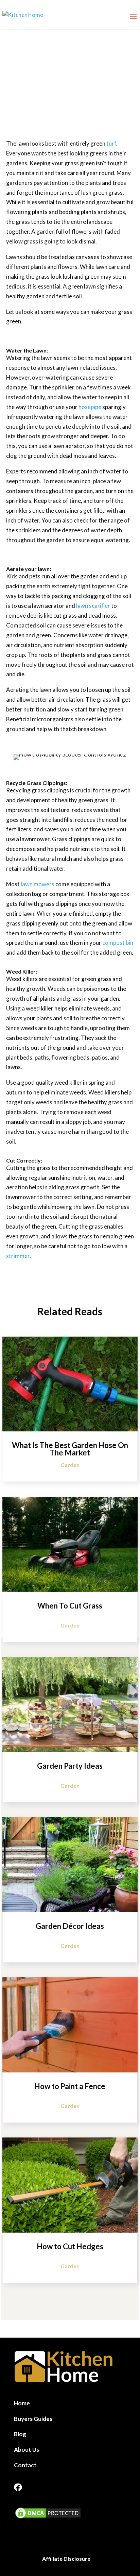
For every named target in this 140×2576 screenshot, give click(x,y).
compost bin (118, 943)
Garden (70, 1465)
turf (111, 143)
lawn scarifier (93, 606)
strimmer (18, 1256)
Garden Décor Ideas (70, 1926)
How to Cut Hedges (70, 2246)
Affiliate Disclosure (66, 2559)
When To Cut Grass (70, 1606)
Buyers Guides (33, 2419)
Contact (25, 2465)
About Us (27, 2450)
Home (22, 2403)
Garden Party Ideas (70, 1766)
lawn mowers (38, 884)
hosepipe (90, 407)
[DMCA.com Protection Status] (48, 2518)
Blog (20, 2434)
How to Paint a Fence (70, 2086)
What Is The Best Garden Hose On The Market (70, 1449)
